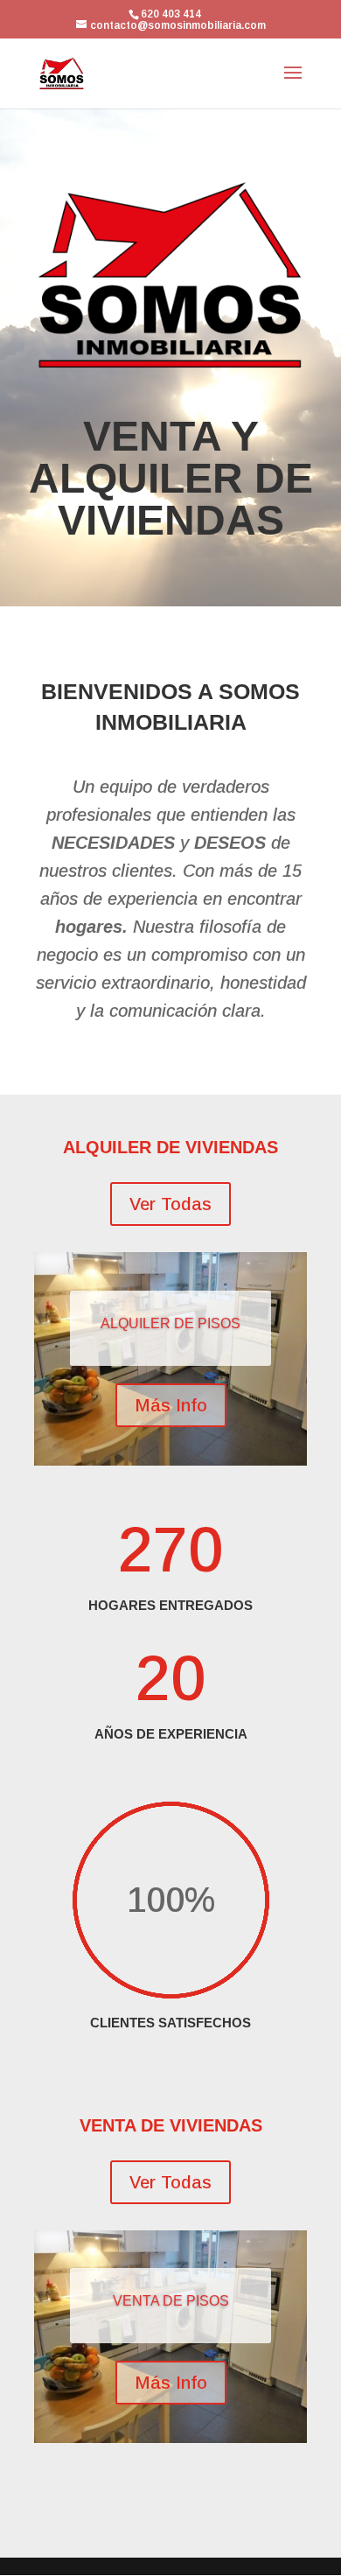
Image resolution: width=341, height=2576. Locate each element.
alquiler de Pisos (170, 1323)
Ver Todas (170, 1204)
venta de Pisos (171, 2301)
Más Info (171, 1405)
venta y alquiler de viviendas (171, 479)
